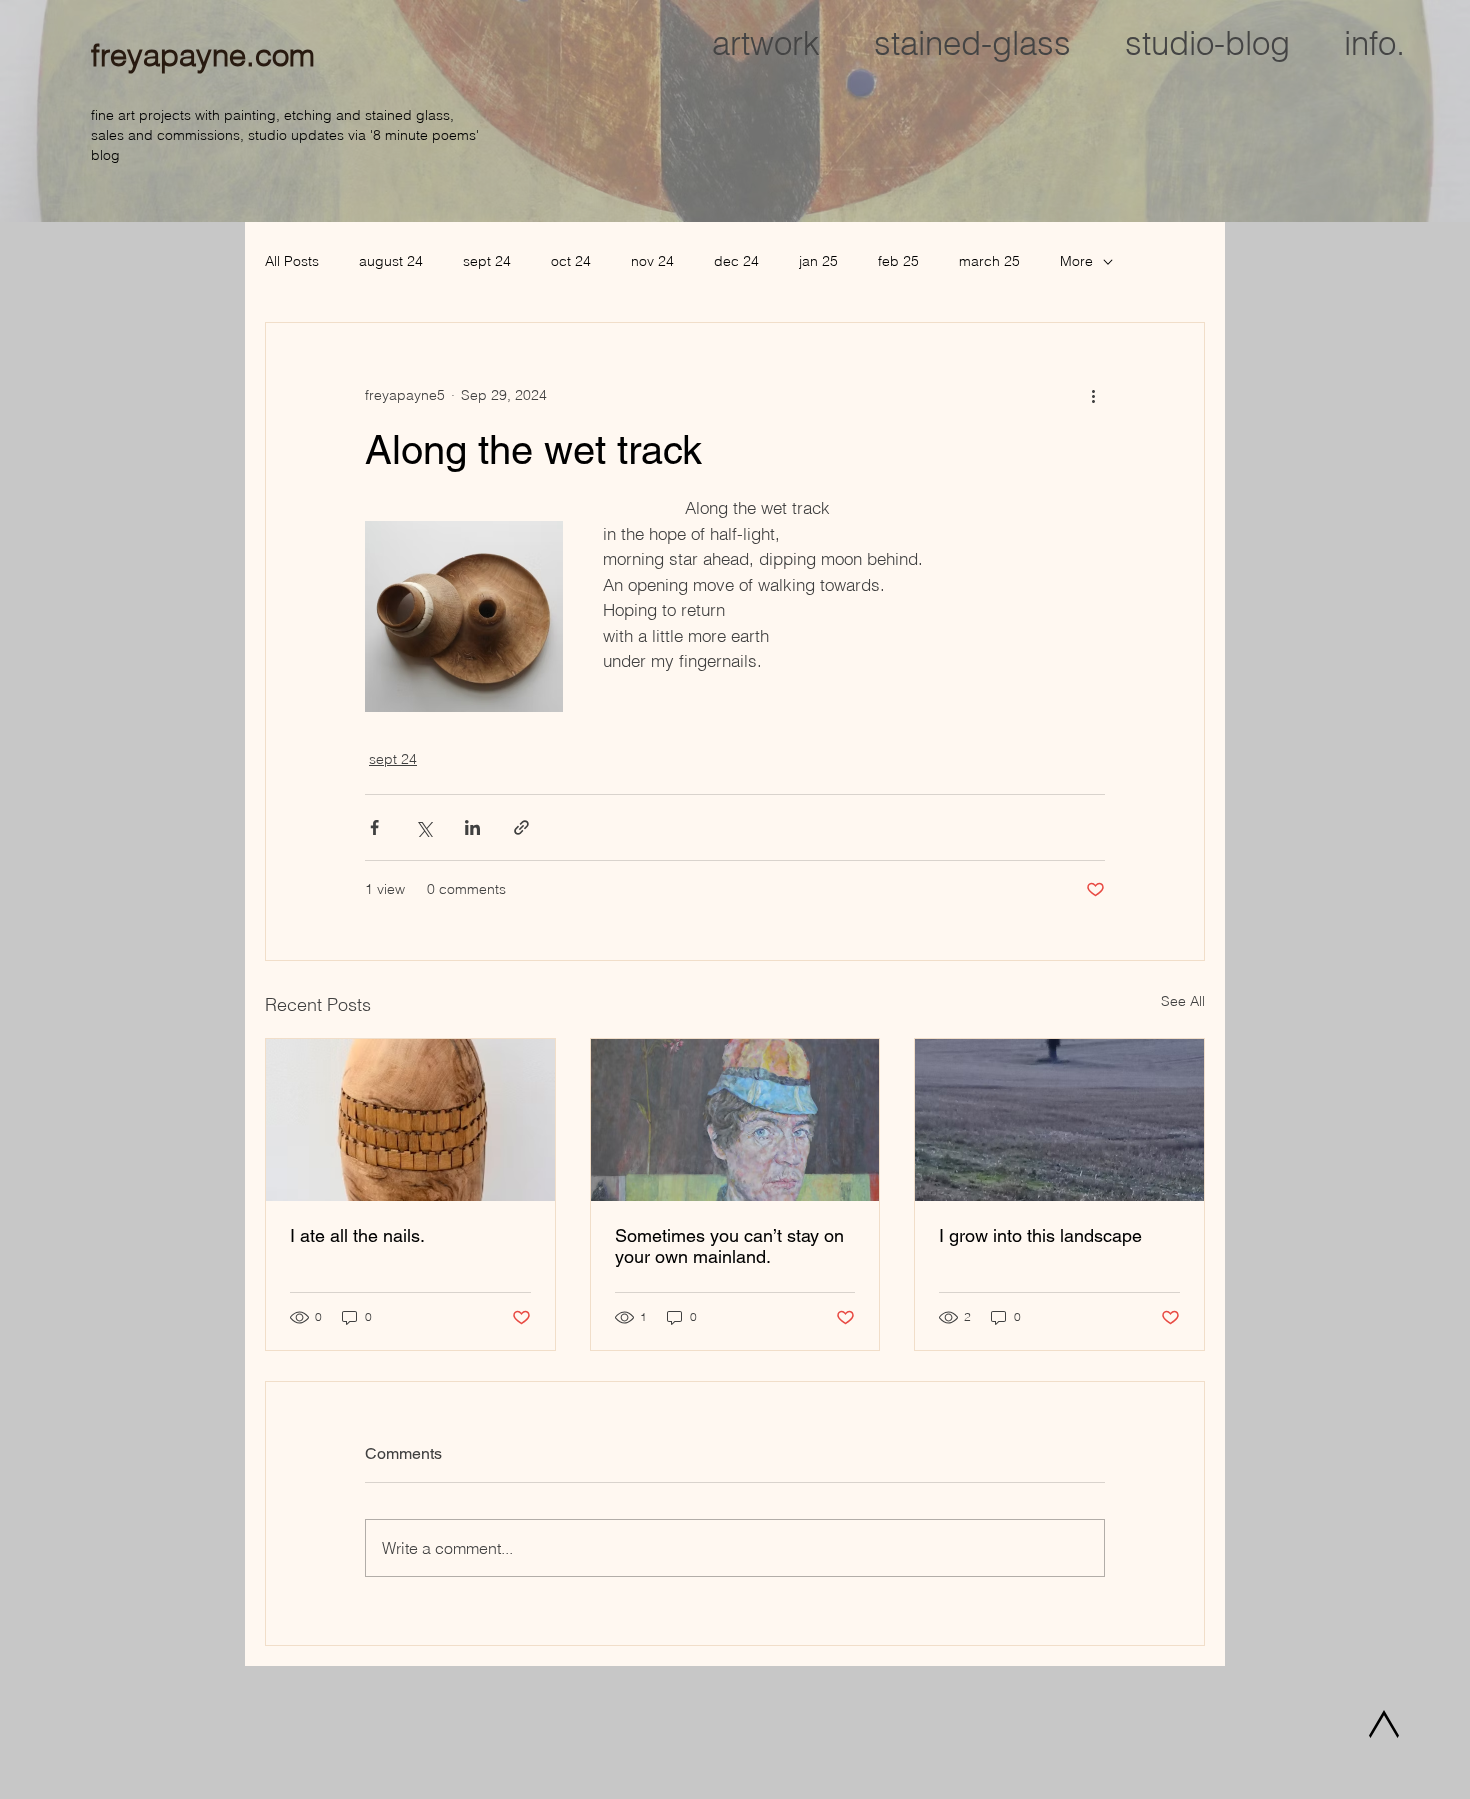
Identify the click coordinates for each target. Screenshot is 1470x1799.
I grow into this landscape (1040, 1235)
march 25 (989, 261)
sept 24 (487, 261)
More (1076, 261)
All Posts (292, 261)
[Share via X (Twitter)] (423, 827)
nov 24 (652, 261)
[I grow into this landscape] (1059, 1120)
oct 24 (571, 261)
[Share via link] (521, 827)
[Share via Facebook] (374, 827)
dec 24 (736, 261)
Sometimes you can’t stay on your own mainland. (729, 1246)
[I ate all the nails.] (410, 1120)
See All (1183, 1001)
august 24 (391, 261)
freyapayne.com (203, 55)
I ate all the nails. (357, 1235)
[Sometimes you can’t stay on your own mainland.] (735, 1120)
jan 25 (818, 261)
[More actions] (1093, 395)
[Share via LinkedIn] (472, 827)
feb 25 (898, 261)
